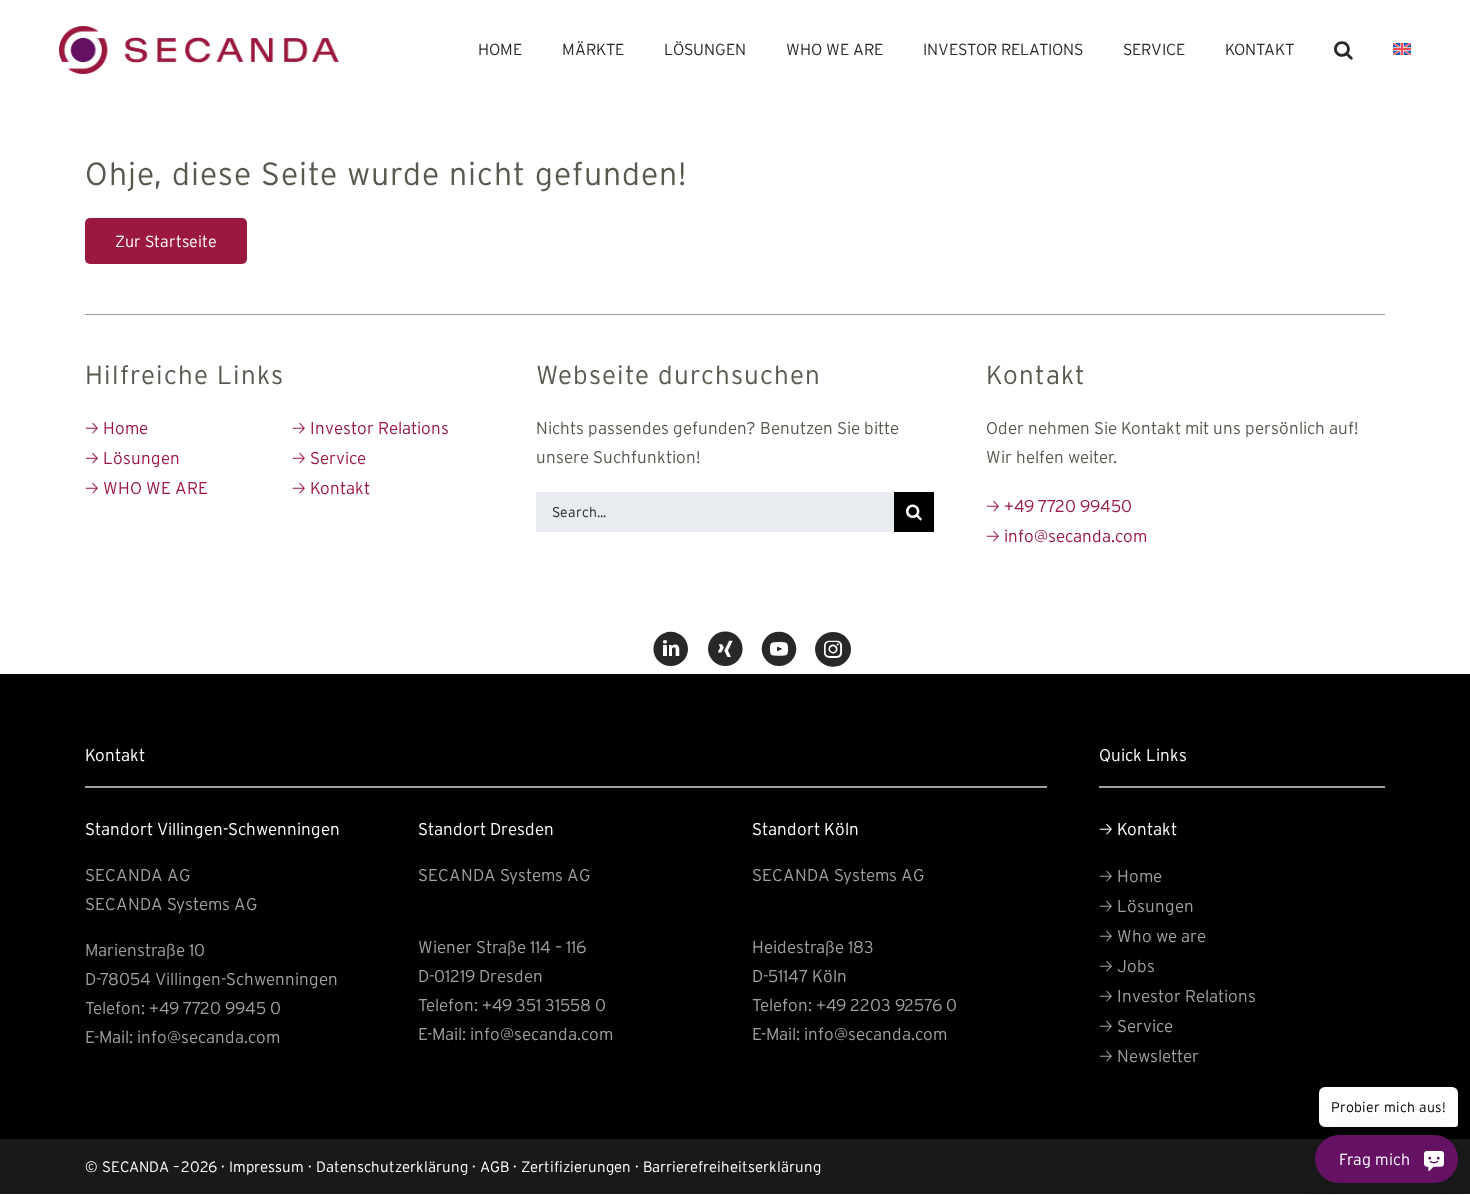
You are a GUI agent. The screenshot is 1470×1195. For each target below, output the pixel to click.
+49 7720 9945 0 (215, 1007)
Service (329, 457)
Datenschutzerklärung (392, 1166)
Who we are (1152, 935)
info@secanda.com (1066, 535)
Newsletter (1149, 1055)
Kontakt (331, 487)
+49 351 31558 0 (544, 1004)
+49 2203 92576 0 (886, 1004)
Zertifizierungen (576, 1166)
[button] (1343, 50)
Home (116, 427)
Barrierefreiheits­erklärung (732, 1166)
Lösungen (132, 457)
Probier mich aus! (1388, 1107)
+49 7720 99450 (1059, 505)
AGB (494, 1166)
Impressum (266, 1166)
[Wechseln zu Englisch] (1402, 50)
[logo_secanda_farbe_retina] (199, 34)
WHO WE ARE (146, 487)
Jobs (1127, 965)
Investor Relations (370, 427)
